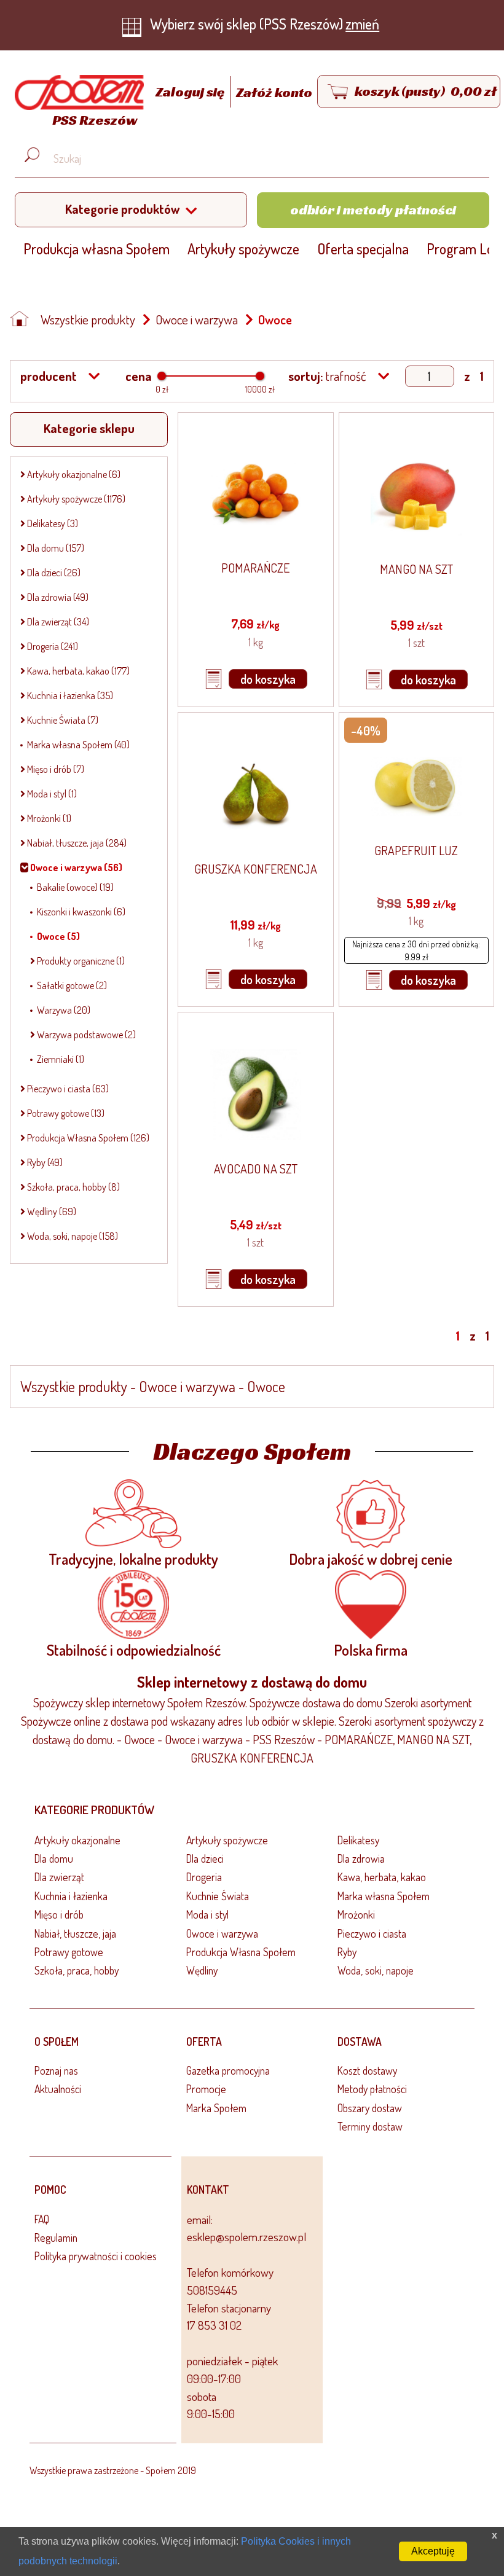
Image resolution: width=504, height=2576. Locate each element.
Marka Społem (216, 2108)
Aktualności (58, 2089)
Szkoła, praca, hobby (77, 1970)
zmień (362, 24)
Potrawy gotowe (69, 1952)
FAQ (42, 2219)
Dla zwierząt (59, 1877)
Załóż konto (274, 92)
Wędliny (202, 1970)
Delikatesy (358, 1840)
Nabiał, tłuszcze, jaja (75, 1933)
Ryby (347, 1952)
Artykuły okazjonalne (77, 1840)
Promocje (206, 2089)
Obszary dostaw (370, 2108)
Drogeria (204, 1877)
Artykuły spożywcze (243, 249)
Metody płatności (372, 2089)
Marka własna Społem (384, 1896)
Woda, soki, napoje (376, 1970)
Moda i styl (207, 1914)
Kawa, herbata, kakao (382, 1877)
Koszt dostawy (367, 2070)
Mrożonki (356, 1914)
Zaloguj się (191, 92)
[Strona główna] (23, 320)
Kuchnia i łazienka (71, 1896)
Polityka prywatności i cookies (96, 2256)
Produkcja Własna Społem (241, 1952)
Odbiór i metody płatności (373, 209)
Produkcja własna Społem (96, 249)
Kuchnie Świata (218, 1896)
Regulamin (56, 2237)
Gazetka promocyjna (228, 2070)
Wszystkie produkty (88, 319)
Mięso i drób (59, 1914)
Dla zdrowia (361, 1858)
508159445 (212, 2290)
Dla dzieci (205, 1858)
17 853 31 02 (214, 2325)
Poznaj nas (56, 2070)
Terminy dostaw (370, 2126)
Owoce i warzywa (197, 319)
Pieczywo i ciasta (372, 1933)
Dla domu (54, 1858)
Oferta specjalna (363, 249)
